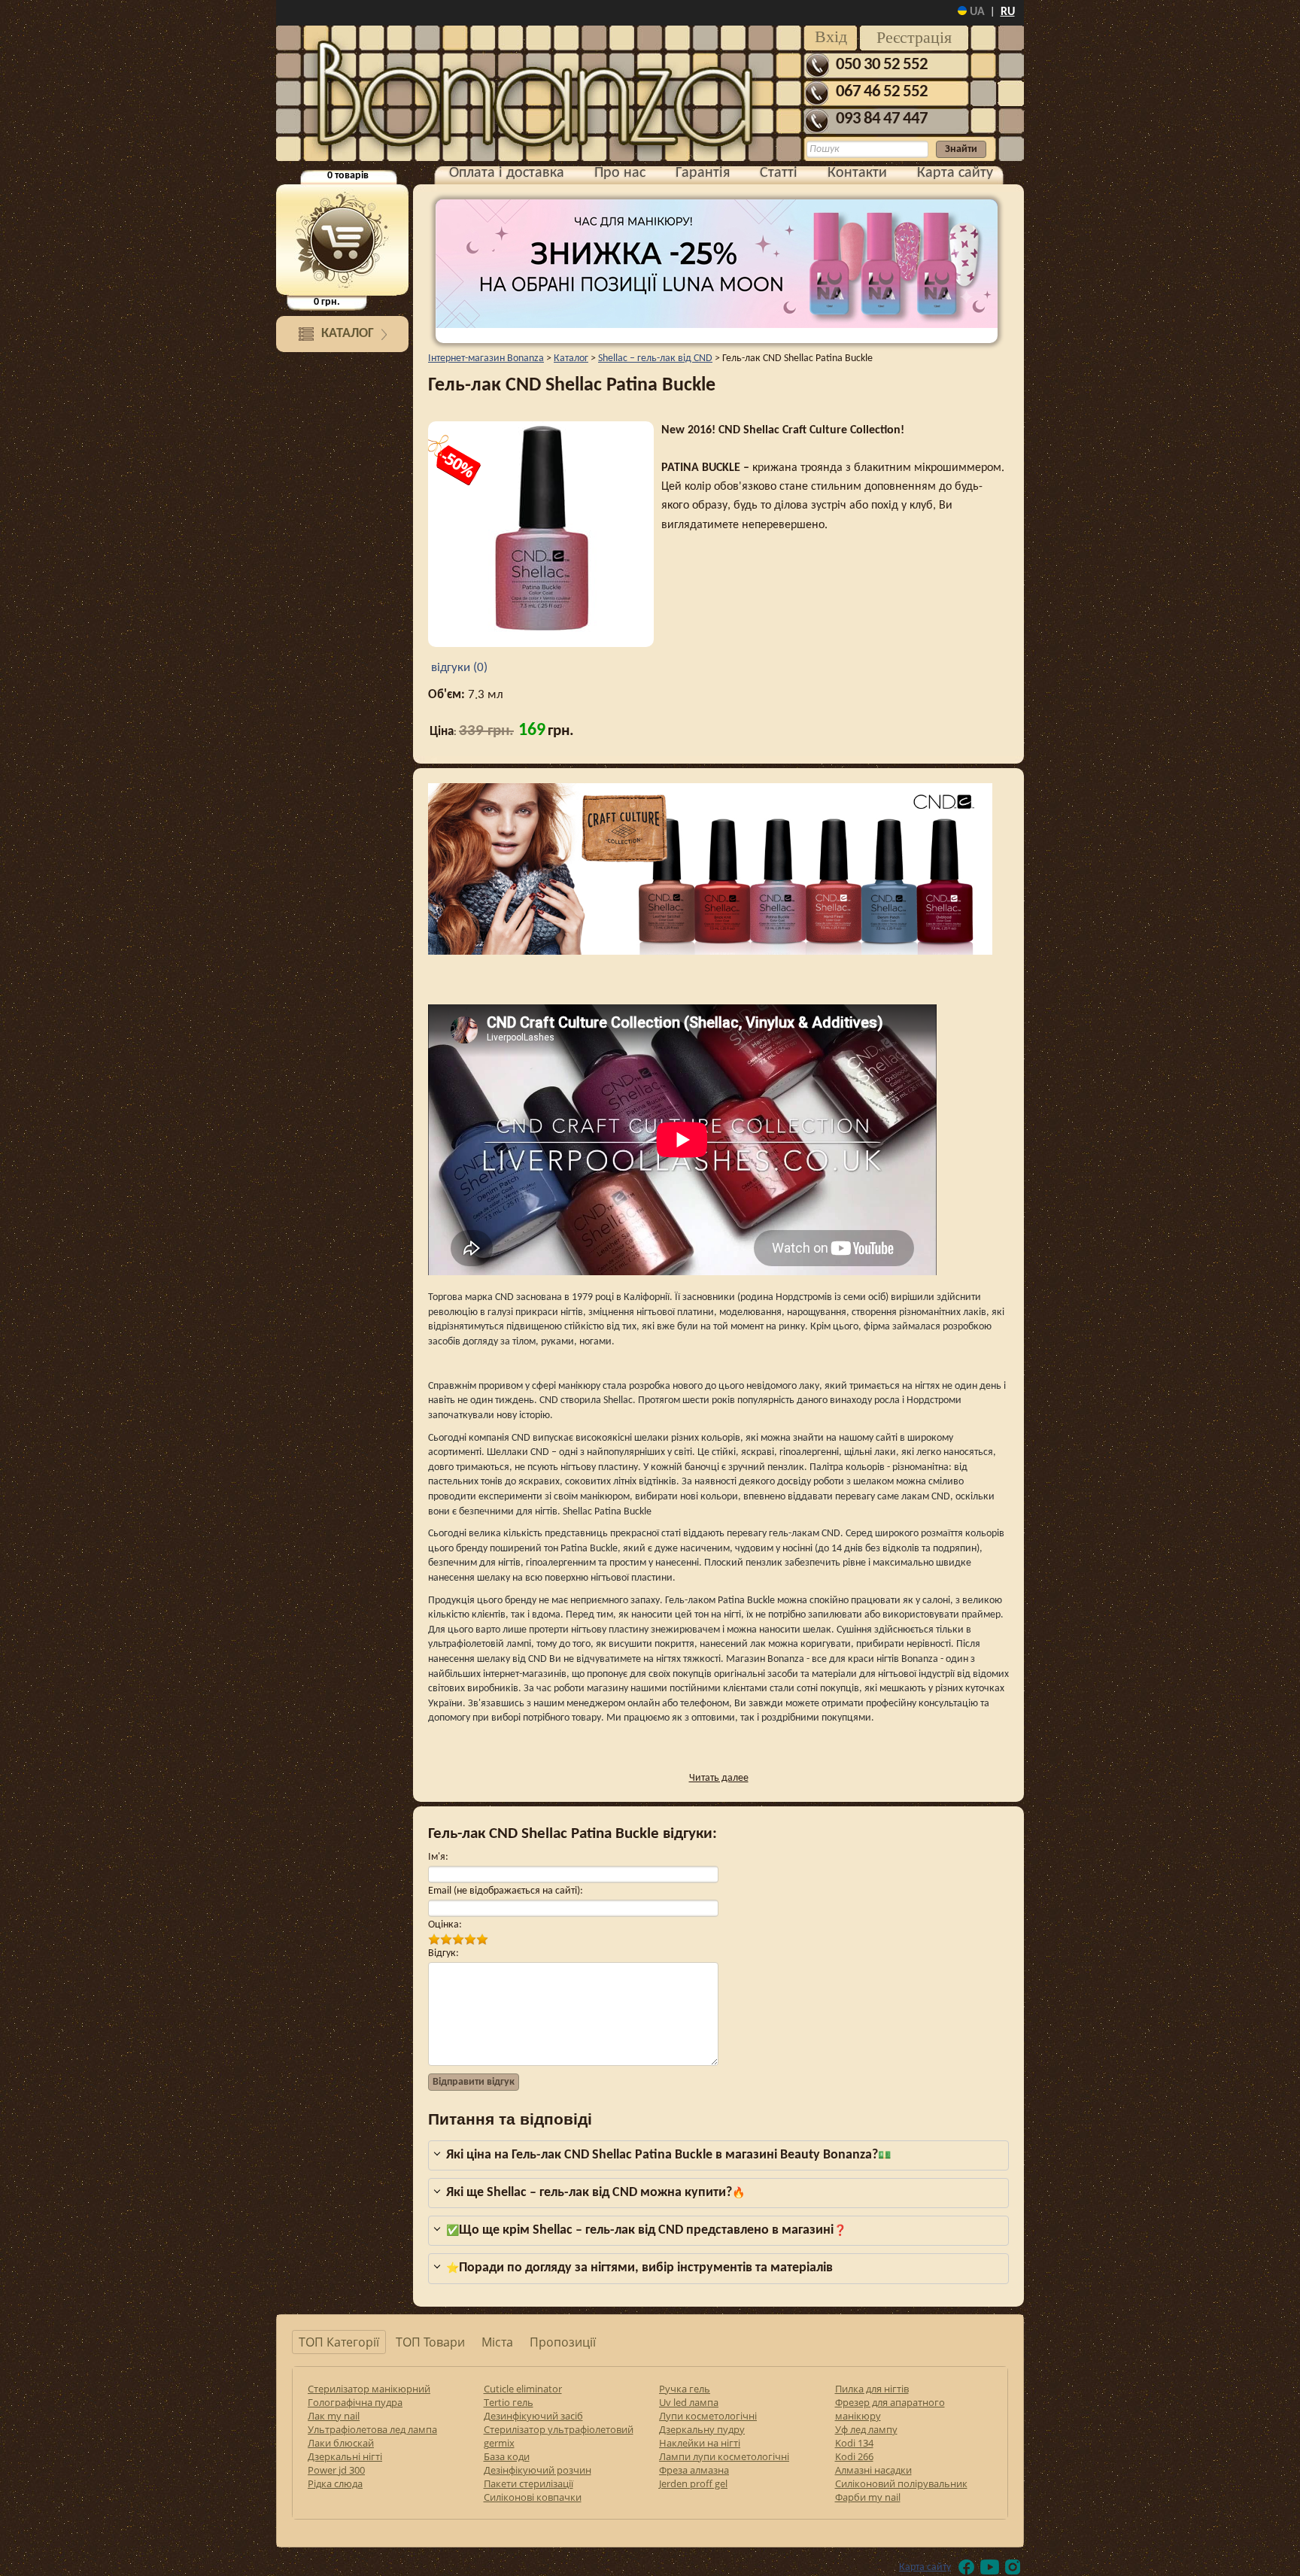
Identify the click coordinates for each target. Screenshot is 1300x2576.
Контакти (857, 173)
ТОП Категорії (339, 2342)
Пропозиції (563, 2342)
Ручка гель (685, 2389)
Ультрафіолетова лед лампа (372, 2429)
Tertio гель (509, 2402)
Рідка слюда (335, 2483)
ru (1008, 12)
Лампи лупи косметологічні (724, 2456)
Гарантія (703, 173)
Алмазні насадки (873, 2470)
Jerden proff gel (693, 2483)
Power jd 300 (336, 2470)
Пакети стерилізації (529, 2483)
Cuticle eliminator (523, 2389)
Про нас (620, 173)
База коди (507, 2456)
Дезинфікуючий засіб (533, 2416)
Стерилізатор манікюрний (369, 2389)
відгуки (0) (458, 668)
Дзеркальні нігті (345, 2456)
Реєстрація (914, 37)
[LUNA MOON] (717, 264)
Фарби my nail (868, 2497)
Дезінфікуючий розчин (538, 2470)
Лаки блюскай (341, 2443)
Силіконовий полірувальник (901, 2483)
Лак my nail (334, 2416)
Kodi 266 (854, 2456)
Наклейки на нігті (700, 2443)
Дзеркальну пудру (702, 2429)
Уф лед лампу (866, 2429)
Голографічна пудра (355, 2402)
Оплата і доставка (507, 173)
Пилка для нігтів (872, 2389)
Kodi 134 (854, 2443)
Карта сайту (955, 173)
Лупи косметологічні (708, 2416)
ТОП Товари (430, 2342)
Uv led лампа (689, 2402)
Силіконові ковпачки (533, 2497)
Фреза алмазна (694, 2470)
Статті (779, 173)
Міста (497, 2342)
